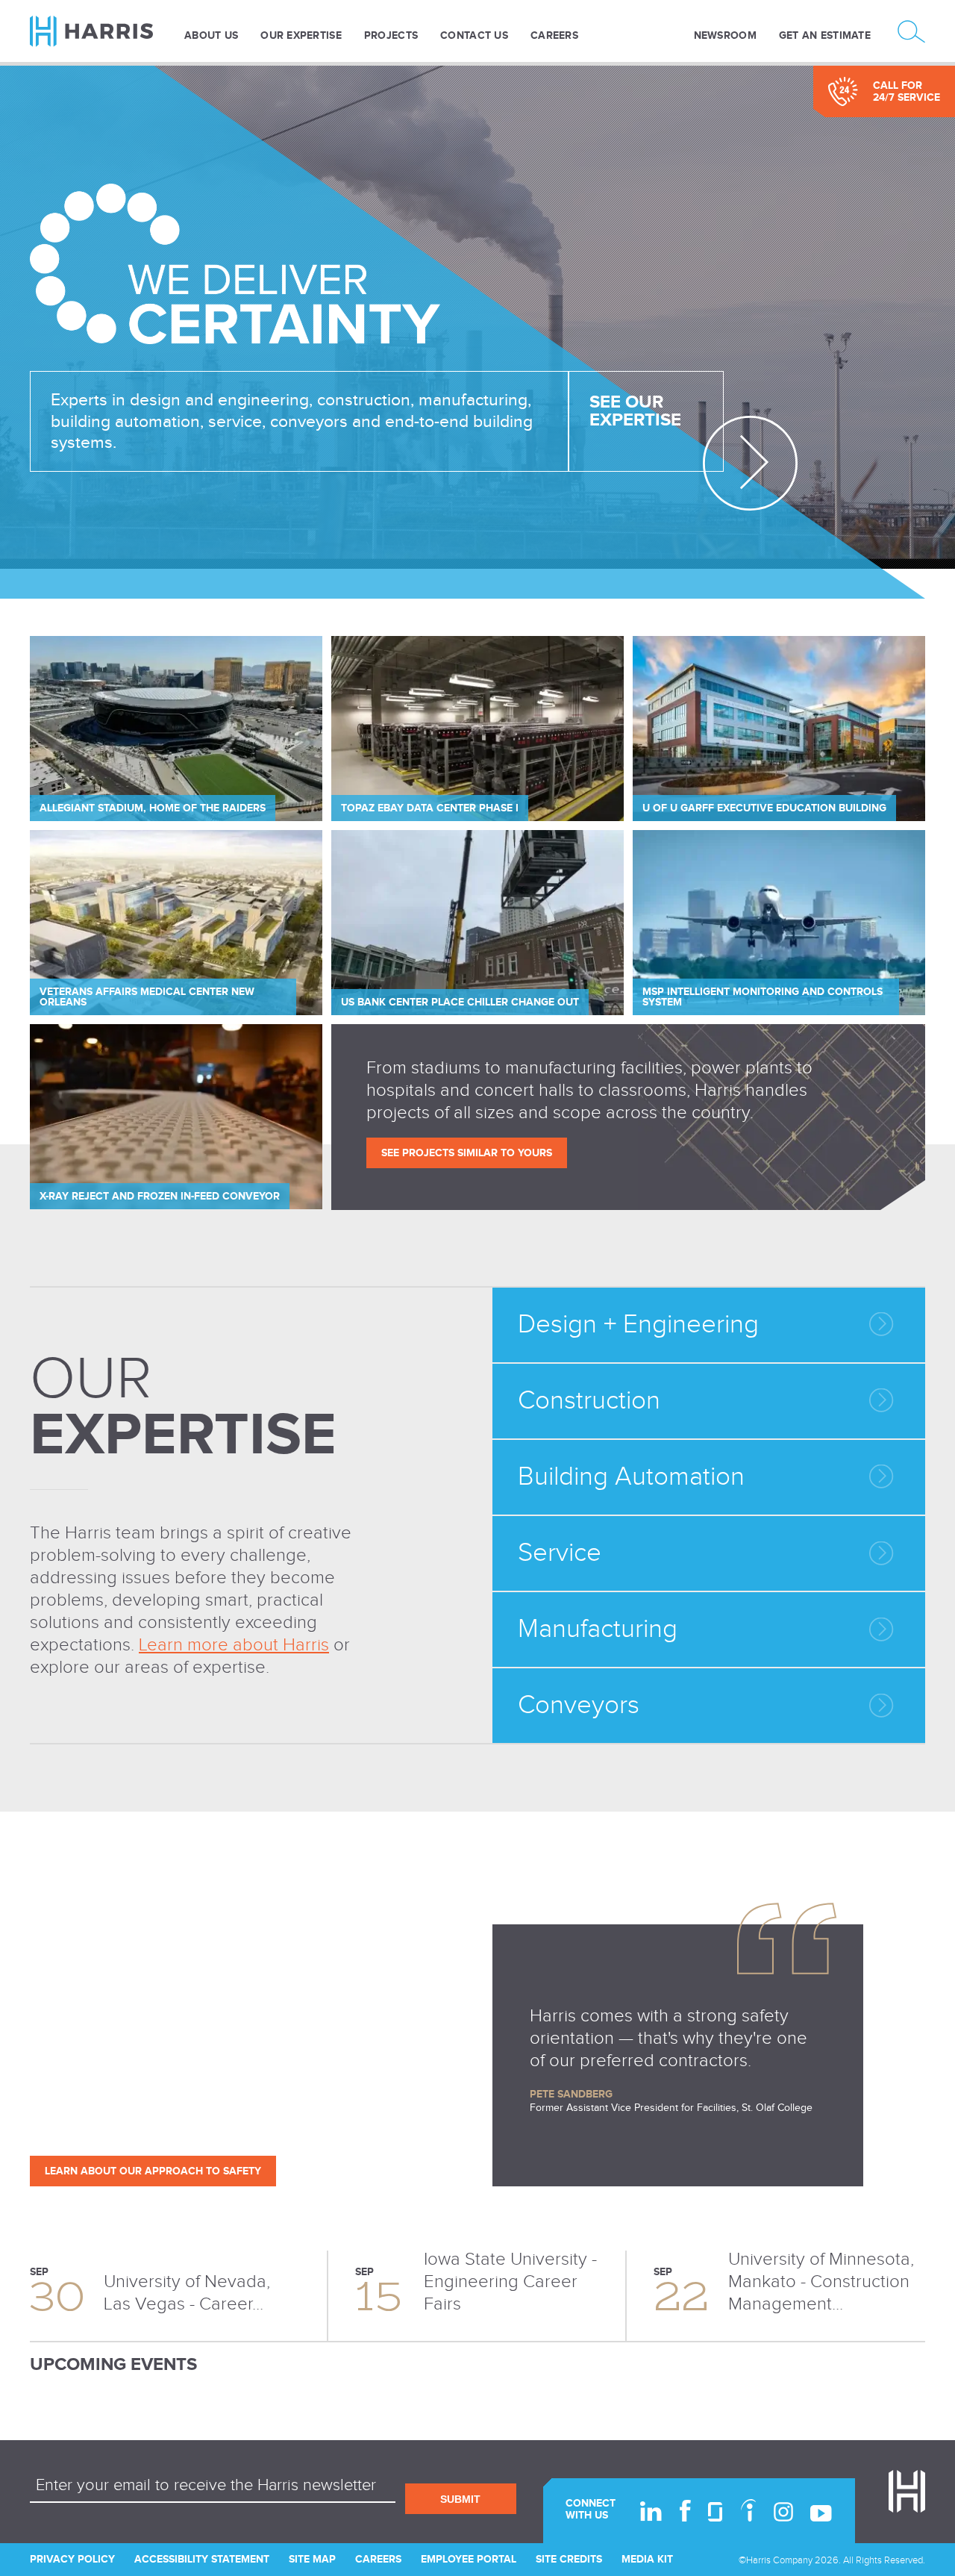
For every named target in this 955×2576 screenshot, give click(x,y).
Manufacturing (598, 1629)
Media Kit (647, 2559)
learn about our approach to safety (153, 2171)
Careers (378, 2559)
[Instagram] (783, 2512)
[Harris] (101, 31)
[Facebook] (685, 2511)
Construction (589, 1401)
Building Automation (631, 1477)
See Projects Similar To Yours (467, 1153)
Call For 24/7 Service (907, 91)
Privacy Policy (72, 2559)
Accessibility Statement (202, 2559)
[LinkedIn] (651, 2511)
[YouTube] (821, 2513)
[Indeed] (748, 2510)
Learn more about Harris (234, 1645)
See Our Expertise (635, 411)
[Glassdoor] (716, 2512)
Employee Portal (469, 2559)
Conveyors (579, 1705)
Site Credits (569, 2559)
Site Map (312, 2559)
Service (560, 1553)
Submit (460, 2499)
